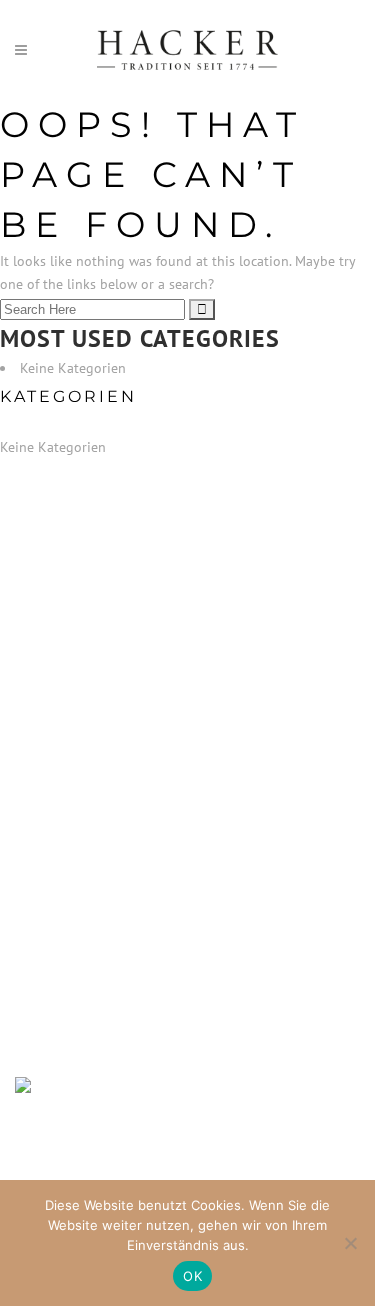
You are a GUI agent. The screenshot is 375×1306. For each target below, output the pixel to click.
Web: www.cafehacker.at (86, 778)
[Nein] (350, 1243)
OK (192, 1276)
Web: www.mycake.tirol (84, 856)
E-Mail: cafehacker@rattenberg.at (117, 752)
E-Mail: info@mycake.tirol (94, 830)
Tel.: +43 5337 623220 (83, 726)
